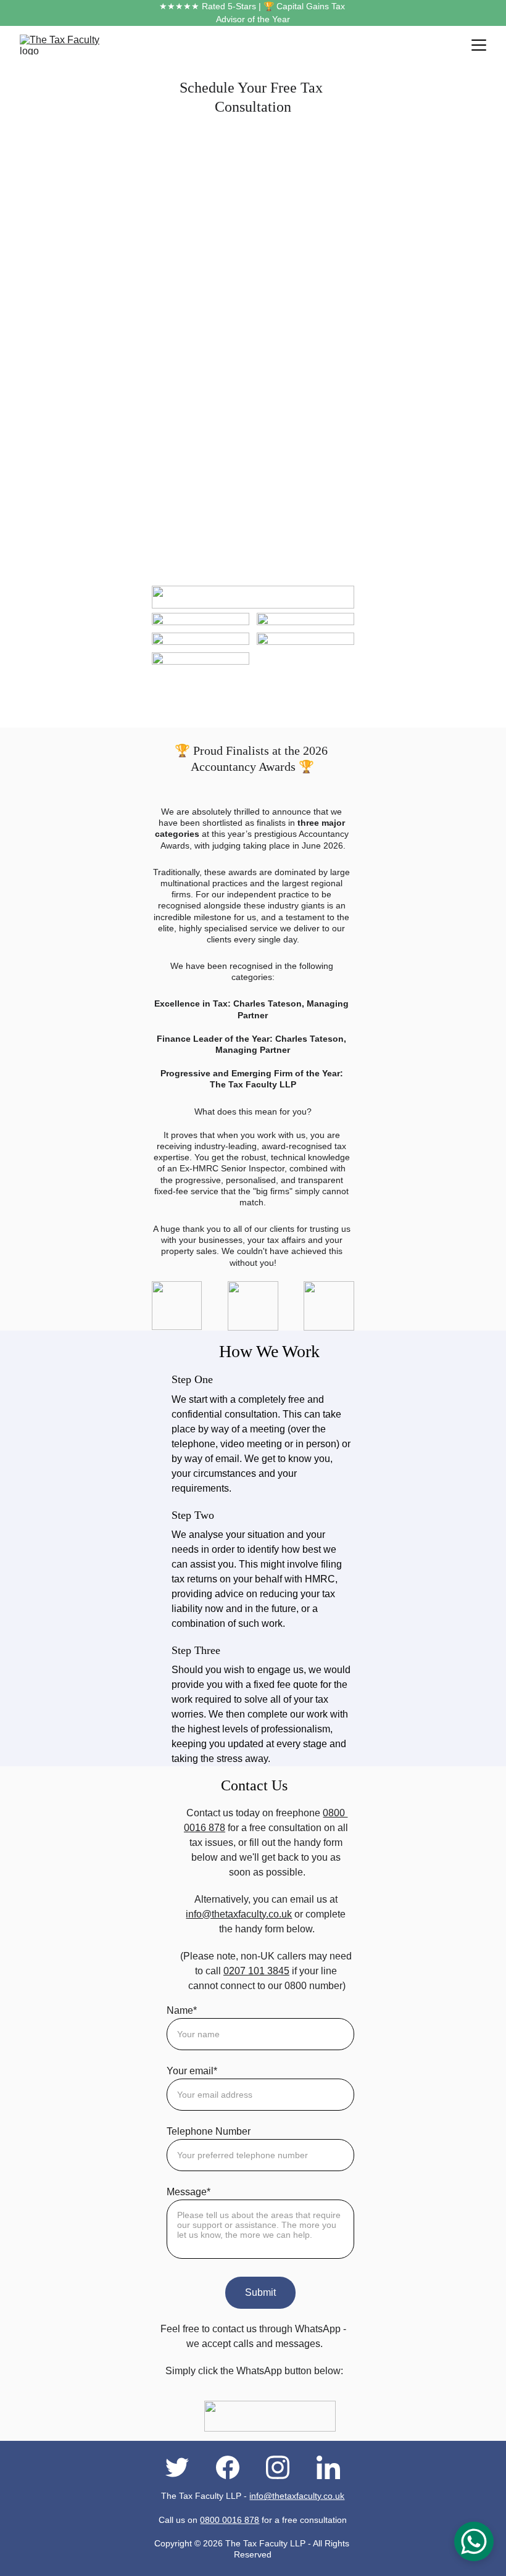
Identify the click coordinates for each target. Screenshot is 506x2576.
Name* (182, 2010)
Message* (189, 2192)
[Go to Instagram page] (284, 2467)
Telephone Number (209, 2131)
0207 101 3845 (256, 1971)
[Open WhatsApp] (474, 2541)
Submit (260, 2292)
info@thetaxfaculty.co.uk (239, 1914)
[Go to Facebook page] (234, 2467)
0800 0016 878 (230, 2520)
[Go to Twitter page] (183, 2467)
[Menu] (479, 45)
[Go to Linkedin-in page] (328, 2467)
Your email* (192, 2071)
